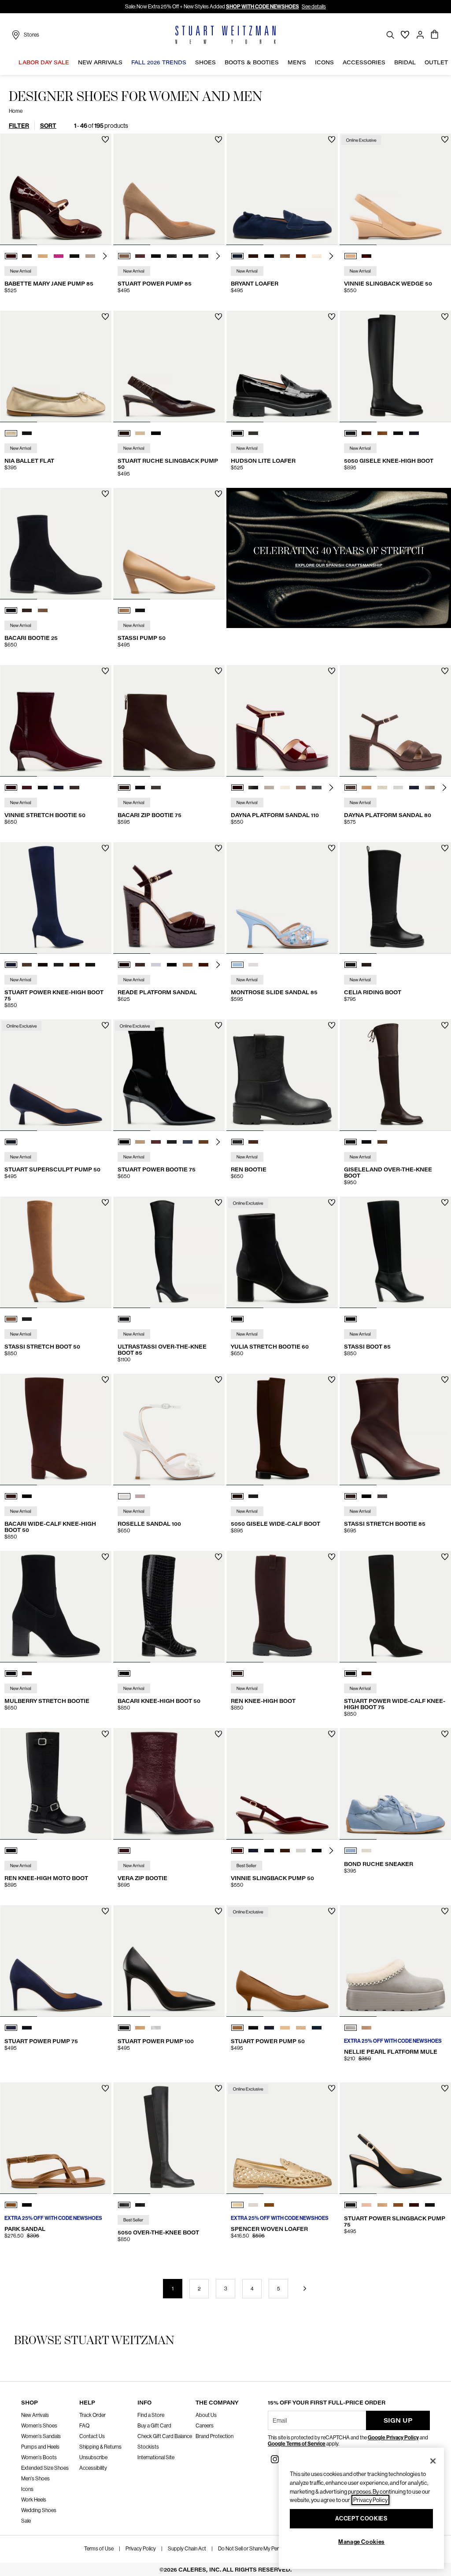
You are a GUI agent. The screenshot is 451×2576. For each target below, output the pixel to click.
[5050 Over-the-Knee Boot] (169, 2138)
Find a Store (151, 2415)
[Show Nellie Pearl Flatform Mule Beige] (366, 2028)
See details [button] (314, 7)
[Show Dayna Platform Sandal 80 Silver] (398, 788)
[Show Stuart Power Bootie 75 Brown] (156, 1142)
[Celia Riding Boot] (395, 898)
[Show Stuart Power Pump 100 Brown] (140, 2028)
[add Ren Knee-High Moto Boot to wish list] (105, 1734)
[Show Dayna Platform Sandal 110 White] (269, 788)
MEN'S (297, 62)
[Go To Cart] (435, 35)
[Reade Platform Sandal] (169, 898)
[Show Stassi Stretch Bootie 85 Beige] (382, 1496)
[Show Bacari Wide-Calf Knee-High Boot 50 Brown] (11, 1496)
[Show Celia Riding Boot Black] (351, 965)
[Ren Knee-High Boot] (282, 1607)
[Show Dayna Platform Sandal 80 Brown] (351, 788)
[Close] (433, 2461)
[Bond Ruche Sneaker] (395, 1784)
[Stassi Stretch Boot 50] (56, 1252)
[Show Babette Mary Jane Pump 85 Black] (74, 256)
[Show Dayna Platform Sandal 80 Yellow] (382, 788)
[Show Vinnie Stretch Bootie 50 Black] (43, 788)
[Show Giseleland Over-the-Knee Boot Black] (366, 1142)
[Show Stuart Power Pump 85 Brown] (124, 256)
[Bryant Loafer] (282, 189)
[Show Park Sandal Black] (27, 2205)
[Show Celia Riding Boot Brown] (366, 965)
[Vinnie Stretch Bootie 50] (56, 721)
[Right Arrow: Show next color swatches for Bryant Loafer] (331, 256)
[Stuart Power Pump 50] (282, 1961)
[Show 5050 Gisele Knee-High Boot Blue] (414, 433)
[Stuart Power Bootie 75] (169, 1075)
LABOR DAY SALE (44, 62)
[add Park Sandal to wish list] (105, 2088)
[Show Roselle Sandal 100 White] (124, 1496)
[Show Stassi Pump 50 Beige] (124, 610)
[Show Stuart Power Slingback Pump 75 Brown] (382, 2205)
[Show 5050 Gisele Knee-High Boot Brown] (366, 433)
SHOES (205, 62)
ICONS (324, 62)
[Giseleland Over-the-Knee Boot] (395, 1075)
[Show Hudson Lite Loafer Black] (237, 433)
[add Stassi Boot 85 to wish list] (445, 1203)
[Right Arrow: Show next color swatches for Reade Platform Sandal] (218, 965)
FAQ (84, 2426)
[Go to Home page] (225, 35)
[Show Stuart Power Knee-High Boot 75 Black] (59, 965)
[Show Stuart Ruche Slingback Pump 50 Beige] (140, 433)
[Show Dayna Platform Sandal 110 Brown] (237, 788)
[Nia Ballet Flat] (56, 366)
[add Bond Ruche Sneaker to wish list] (445, 1734)
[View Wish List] (405, 35)
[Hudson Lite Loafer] (282, 366)
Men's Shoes (35, 2479)
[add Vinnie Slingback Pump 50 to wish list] (332, 1734)
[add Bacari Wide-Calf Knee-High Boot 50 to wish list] (105, 1380)
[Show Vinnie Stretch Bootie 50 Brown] (74, 788)
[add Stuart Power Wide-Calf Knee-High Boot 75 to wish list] (445, 1557)
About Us (206, 2415)
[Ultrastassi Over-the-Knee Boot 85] (169, 1252)
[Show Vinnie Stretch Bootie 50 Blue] (27, 788)
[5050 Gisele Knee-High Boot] (395, 366)
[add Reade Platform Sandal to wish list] (219, 848)
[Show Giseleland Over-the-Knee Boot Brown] (351, 1142)
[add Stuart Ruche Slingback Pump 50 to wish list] (219, 317)
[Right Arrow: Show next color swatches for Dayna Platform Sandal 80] (444, 788)
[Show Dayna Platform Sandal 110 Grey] (317, 788)
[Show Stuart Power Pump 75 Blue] (11, 2028)
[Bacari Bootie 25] (56, 544)
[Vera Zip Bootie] (169, 1784)
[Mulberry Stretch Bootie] (56, 1607)
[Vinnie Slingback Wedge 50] (395, 189)
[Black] (124, 1319)
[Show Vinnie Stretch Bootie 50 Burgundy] (11, 788)
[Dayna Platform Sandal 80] (395, 721)
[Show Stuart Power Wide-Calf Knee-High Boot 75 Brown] (366, 1673)
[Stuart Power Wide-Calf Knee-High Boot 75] (395, 1607)
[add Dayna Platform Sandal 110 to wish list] (332, 671)
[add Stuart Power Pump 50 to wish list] (332, 1911)
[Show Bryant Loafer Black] (269, 256)
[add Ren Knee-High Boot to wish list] (332, 1557)
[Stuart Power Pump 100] (169, 1961)
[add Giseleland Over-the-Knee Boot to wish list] (445, 1025)
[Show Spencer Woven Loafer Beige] (253, 2205)
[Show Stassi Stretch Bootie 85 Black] (366, 1496)
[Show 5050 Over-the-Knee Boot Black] (124, 2205)
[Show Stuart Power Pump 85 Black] (156, 256)
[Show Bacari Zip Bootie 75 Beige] (156, 788)
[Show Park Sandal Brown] (11, 2205)
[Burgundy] (124, 1851)
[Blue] (11, 1142)
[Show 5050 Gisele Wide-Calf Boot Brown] (237, 1496)
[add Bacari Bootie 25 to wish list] (105, 494)
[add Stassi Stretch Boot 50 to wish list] (105, 1203)
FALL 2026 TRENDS (159, 62)
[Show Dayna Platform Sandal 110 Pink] (301, 788)
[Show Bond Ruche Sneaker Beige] (366, 1851)
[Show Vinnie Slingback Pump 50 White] (301, 1851)
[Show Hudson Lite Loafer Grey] (253, 433)
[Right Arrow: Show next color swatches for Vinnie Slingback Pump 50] (331, 1851)
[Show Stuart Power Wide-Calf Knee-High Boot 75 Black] (351, 1673)
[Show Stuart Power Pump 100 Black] (124, 2028)
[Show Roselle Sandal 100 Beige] (140, 1496)
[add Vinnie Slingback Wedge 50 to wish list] (445, 139)
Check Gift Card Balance (165, 2436)
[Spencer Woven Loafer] (282, 2138)
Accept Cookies (361, 2518)
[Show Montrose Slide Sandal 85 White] (253, 965)
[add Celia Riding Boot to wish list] (445, 848)
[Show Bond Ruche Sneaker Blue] (351, 1851)
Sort (48, 126)
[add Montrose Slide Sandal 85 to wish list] (332, 848)
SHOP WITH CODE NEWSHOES (262, 7)
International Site (156, 2457)
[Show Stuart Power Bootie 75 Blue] (188, 1142)
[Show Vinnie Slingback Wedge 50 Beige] (351, 256)
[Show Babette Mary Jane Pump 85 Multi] (90, 256)
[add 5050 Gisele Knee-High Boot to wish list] (445, 317)
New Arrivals (35, 2415)
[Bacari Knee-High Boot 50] (169, 1607)
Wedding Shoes (39, 2510)
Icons (27, 2489)
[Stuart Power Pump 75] (56, 1961)
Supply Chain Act (187, 2549)
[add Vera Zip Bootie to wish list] (219, 1734)
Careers (205, 2426)
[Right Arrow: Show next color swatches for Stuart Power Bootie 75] (218, 1142)
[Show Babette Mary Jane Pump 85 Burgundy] (11, 256)
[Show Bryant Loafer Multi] (285, 256)
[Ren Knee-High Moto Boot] (56, 1784)
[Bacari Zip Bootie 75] (169, 721)
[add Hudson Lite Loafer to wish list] (332, 317)
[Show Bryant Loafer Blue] (237, 256)
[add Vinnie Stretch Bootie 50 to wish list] (105, 671)
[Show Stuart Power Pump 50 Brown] (237, 2028)
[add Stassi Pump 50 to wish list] (219, 494)
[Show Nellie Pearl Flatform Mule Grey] (351, 2028)
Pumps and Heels (40, 2447)
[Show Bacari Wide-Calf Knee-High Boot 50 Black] (27, 1496)
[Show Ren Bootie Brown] (253, 1142)
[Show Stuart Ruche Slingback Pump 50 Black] (156, 433)
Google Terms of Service (297, 2444)
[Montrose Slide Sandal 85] (282, 898)
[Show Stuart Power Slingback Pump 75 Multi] (366, 2205)
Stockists (148, 2447)
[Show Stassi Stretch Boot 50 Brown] (11, 1319)
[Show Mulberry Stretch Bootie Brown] (27, 1673)
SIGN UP (398, 2420)
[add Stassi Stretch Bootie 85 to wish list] (445, 1380)
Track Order (92, 2415)
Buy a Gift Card (154, 2426)
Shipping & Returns (100, 2447)
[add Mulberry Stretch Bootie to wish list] (105, 1557)
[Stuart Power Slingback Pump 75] (395, 2138)
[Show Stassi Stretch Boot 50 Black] (27, 1319)
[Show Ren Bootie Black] (237, 1142)
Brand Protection (214, 2436)
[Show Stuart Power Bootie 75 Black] (124, 1142)
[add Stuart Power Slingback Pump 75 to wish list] (445, 2088)
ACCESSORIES (364, 62)
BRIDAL (405, 62)
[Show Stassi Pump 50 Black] (140, 610)
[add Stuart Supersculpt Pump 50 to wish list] (105, 1025)
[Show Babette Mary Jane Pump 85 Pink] (59, 256)
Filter (19, 126)
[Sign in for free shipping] (420, 35)
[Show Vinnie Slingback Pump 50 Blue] (253, 1851)
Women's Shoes (39, 2426)
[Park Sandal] (56, 2138)
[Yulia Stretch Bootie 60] (282, 1252)
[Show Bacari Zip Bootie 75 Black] (140, 788)
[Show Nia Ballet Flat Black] (27, 433)
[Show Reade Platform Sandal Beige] (156, 965)
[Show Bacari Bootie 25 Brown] (27, 610)
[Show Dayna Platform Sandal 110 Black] (253, 788)
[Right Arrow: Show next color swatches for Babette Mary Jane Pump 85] (105, 256)
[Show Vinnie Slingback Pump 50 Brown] (285, 1851)
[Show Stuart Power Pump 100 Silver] (156, 2028)
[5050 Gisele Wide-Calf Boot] (282, 1429)
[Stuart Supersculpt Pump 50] (56, 1075)
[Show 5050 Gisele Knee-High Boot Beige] (382, 433)
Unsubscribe (93, 2457)
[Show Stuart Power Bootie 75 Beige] (140, 1142)
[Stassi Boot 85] (395, 1252)
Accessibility (93, 2468)
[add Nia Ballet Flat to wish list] (105, 317)
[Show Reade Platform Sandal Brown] (140, 965)
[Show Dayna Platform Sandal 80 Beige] (430, 788)
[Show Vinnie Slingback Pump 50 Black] (269, 1851)
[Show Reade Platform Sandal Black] (172, 965)
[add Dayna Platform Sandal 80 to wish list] (445, 671)
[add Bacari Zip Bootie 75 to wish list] (219, 671)
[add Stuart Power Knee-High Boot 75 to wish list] (105, 848)
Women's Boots (39, 2457)
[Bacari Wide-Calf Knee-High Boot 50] (56, 1429)
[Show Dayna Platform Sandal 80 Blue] (414, 788)
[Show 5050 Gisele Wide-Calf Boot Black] (253, 1496)
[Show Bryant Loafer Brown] (253, 256)
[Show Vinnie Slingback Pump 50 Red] (237, 1851)
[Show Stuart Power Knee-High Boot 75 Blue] (11, 965)
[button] (71, 63)
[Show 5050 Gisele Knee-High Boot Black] (351, 433)
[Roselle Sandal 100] (169, 1429)
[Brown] (237, 1673)
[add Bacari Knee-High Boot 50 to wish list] (219, 1557)
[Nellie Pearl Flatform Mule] (395, 1961)
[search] (390, 35)
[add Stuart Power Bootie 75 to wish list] (219, 1025)
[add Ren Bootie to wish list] (332, 1025)
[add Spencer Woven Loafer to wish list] (332, 2088)
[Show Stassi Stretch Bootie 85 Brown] (351, 1496)
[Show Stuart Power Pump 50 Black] (253, 2028)
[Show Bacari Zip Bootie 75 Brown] (124, 788)
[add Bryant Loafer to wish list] (332, 139)
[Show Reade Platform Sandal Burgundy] (124, 965)
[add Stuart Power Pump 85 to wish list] (219, 139)
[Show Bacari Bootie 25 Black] (11, 610)
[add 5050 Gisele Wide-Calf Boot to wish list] (332, 1380)
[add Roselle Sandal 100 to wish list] (219, 1380)
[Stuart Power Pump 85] (169, 189)
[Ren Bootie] (282, 1075)
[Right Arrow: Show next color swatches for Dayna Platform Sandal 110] (331, 788)
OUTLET (436, 62)
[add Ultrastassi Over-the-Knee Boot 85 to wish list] (219, 1203)
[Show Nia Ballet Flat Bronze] (11, 433)
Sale (26, 2521)
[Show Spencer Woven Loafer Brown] (269, 2205)
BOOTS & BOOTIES (252, 62)
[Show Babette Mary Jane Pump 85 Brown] (27, 256)
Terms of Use (99, 2549)
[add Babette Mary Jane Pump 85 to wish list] (105, 139)
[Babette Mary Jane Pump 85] (56, 189)
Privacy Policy (141, 2549)
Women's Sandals (41, 2436)
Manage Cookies (361, 2542)
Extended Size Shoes (45, 2468)
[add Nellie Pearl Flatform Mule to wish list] (445, 1911)
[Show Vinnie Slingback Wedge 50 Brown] (366, 256)
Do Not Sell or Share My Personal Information (268, 2549)
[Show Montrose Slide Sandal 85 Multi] (237, 965)
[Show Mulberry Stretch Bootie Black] (11, 1673)
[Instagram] (275, 2459)
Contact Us (92, 2436)
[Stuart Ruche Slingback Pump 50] (169, 366)
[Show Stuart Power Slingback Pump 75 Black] (351, 2205)
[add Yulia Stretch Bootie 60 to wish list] (332, 1203)
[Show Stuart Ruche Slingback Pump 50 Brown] (124, 433)
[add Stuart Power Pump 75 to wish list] (105, 1911)
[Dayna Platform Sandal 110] (282, 721)
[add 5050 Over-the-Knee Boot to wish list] (219, 2088)
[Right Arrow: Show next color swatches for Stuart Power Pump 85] (218, 256)
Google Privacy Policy (393, 2438)
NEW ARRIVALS (100, 62)
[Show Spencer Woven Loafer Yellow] (237, 2205)
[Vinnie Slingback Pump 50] (282, 1784)
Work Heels (34, 2500)
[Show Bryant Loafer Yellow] (317, 256)
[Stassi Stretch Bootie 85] (395, 1429)
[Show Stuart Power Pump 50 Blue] (269, 2028)
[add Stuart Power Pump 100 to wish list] (219, 1911)
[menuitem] (44, 64)
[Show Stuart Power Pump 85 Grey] (172, 256)
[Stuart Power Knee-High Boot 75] (56, 898)
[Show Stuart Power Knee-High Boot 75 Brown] (27, 965)
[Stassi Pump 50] (169, 544)
